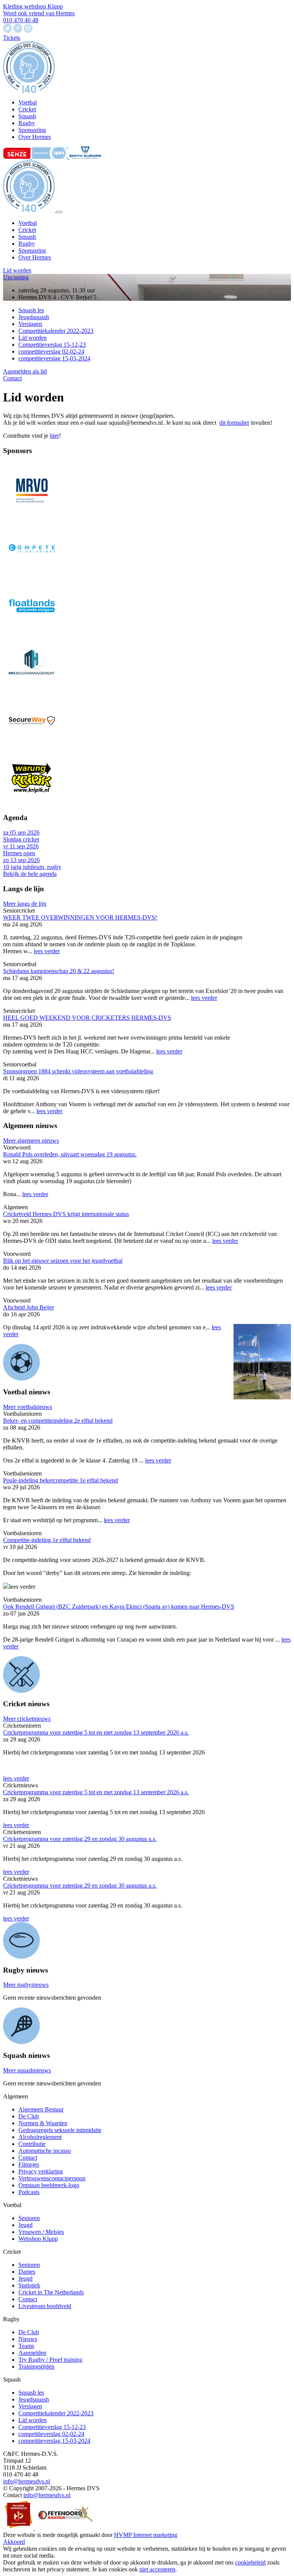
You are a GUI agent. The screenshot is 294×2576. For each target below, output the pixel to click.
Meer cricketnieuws (27, 1719)
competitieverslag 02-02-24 (51, 351)
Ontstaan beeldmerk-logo (49, 2185)
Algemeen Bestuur (41, 2109)
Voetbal (28, 223)
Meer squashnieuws (27, 2070)
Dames (27, 2272)
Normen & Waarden (43, 2123)
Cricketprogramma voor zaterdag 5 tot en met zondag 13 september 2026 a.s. (96, 1732)
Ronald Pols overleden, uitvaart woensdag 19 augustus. (70, 1154)
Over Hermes (35, 257)
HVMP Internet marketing (146, 2535)
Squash (27, 237)
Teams (26, 2346)
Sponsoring (32, 250)
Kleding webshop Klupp (33, 6)
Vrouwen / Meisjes (41, 2232)
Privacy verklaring (41, 2171)
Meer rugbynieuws (26, 1985)
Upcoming (16, 277)
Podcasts (29, 2192)
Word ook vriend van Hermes (39, 13)
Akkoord (14, 2542)
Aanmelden (32, 2353)
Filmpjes (29, 2164)
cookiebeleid (250, 2562)
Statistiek (29, 2285)
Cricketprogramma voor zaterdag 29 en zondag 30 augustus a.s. (80, 1839)
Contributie (32, 2144)
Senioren (29, 2218)
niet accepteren (157, 2569)
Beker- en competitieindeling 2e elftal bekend (58, 1421)
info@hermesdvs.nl (27, 2481)
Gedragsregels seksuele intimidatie (60, 2130)
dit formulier (234, 423)
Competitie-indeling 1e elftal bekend (47, 1540)
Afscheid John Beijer (29, 1307)
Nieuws (28, 2339)
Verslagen (30, 324)
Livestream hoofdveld (45, 2306)
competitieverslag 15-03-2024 (54, 358)
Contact (12, 378)
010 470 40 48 (21, 20)
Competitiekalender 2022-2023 (56, 331)
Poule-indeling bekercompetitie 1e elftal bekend (60, 1480)
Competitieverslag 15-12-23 (52, 345)
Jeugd (25, 2225)
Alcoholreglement (40, 2137)
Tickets (12, 38)
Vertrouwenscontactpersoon (52, 2178)
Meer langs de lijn (25, 904)
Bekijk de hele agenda (30, 874)
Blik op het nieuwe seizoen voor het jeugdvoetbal (63, 1261)
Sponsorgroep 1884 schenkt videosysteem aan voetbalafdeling (78, 1071)
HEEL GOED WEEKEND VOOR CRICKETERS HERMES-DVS (87, 1018)
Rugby (27, 244)
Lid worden (17, 270)
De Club (29, 2116)
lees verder (47, 951)
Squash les (31, 310)
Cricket (27, 230)
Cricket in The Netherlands (51, 2292)
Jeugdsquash (34, 317)
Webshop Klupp (38, 2239)
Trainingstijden (36, 2366)
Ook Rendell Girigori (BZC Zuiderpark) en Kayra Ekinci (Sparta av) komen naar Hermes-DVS (119, 1607)
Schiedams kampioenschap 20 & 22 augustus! (59, 971)
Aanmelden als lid (25, 371)
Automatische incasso (45, 2151)
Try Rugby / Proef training (50, 2360)
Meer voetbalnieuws (28, 1407)
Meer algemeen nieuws (31, 1140)
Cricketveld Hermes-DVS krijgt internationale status (66, 1214)
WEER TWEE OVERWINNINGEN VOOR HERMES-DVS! (80, 917)
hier (54, 436)
